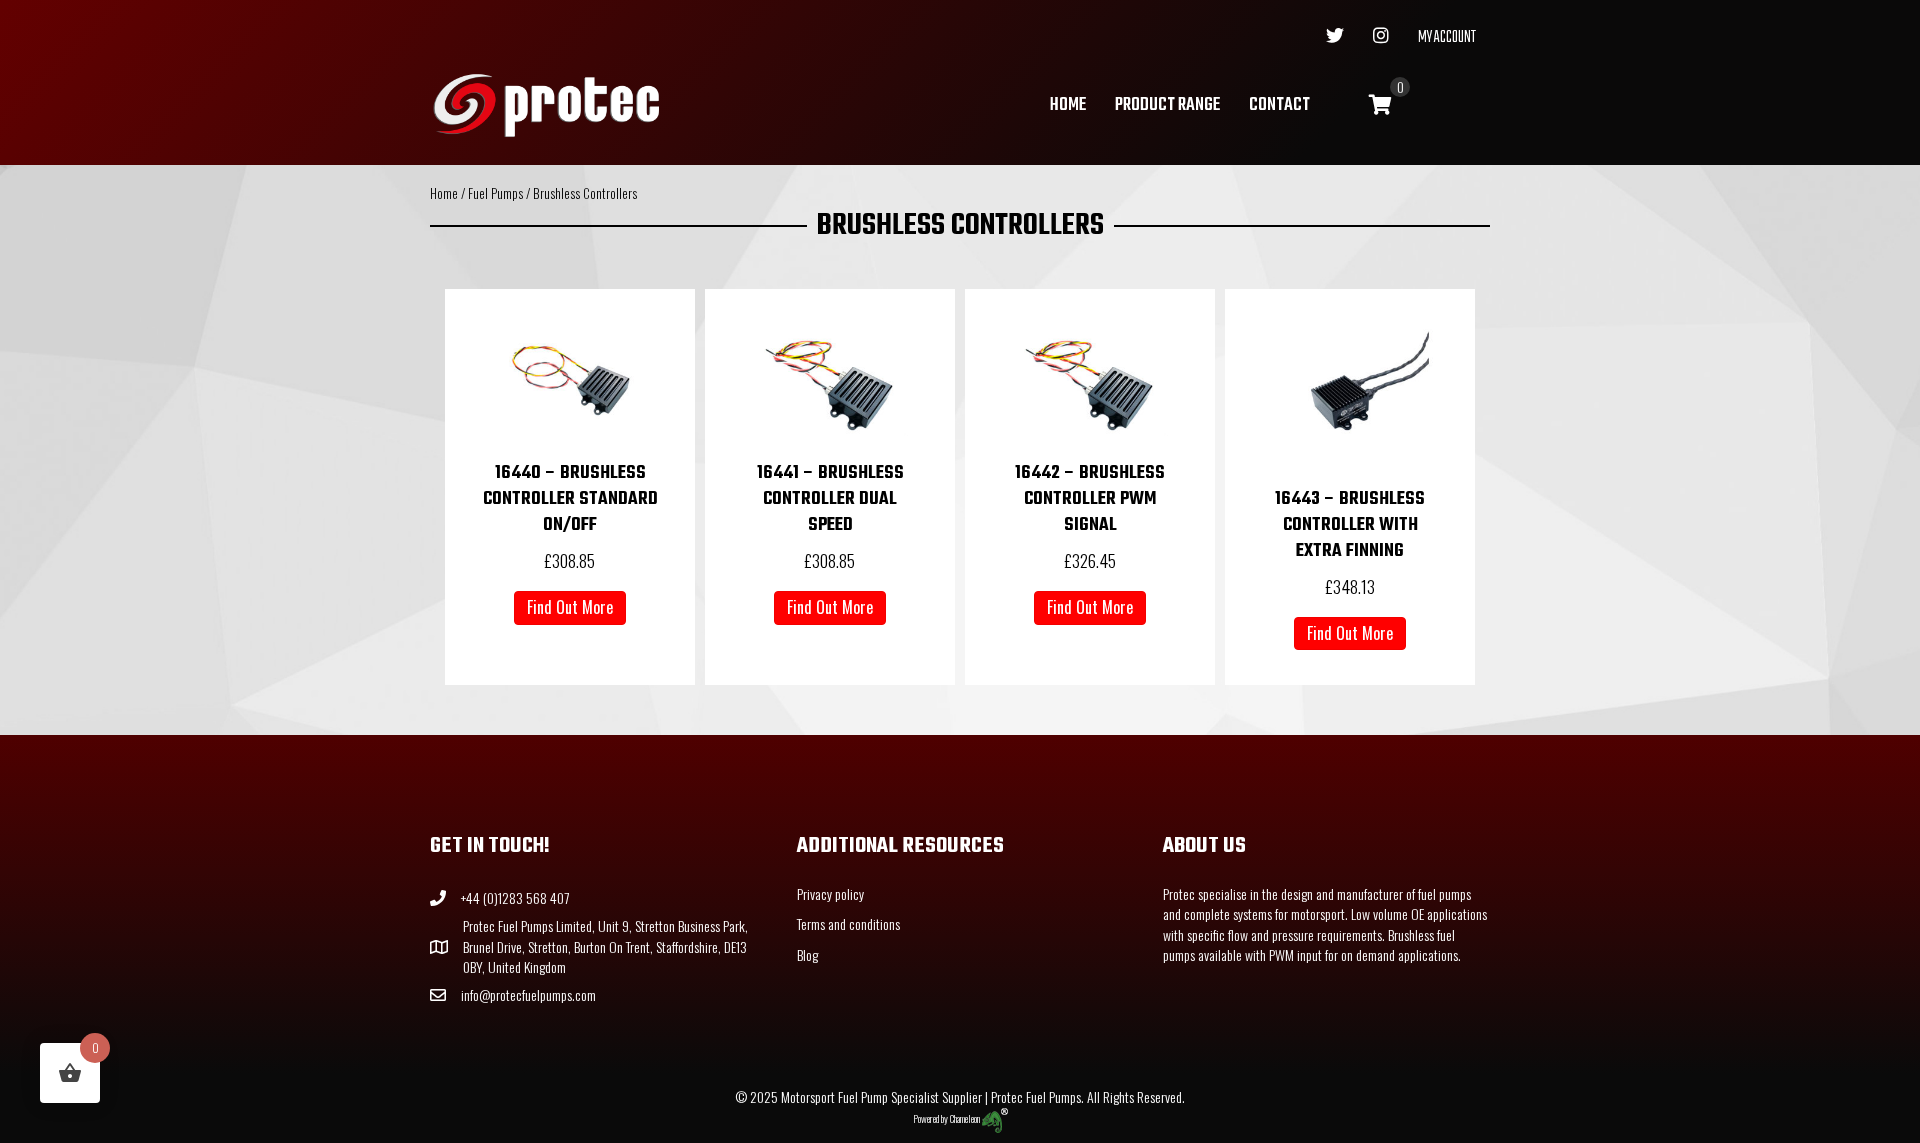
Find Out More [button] (570, 607)
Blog (807, 954)
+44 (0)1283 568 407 (515, 897)
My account (1447, 38)
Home (1068, 105)
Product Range (1167, 105)
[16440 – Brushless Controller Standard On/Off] (570, 377)
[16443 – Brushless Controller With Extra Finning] (1350, 390)
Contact (1279, 105)
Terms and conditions (848, 923)
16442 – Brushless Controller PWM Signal (1090, 499)
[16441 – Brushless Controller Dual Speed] (830, 377)
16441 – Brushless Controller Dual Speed (830, 499)
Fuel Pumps (495, 193)
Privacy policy (830, 893)
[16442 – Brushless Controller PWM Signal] (1090, 377)
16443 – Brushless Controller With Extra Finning (1350, 525)
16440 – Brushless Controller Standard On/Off (570, 499)
